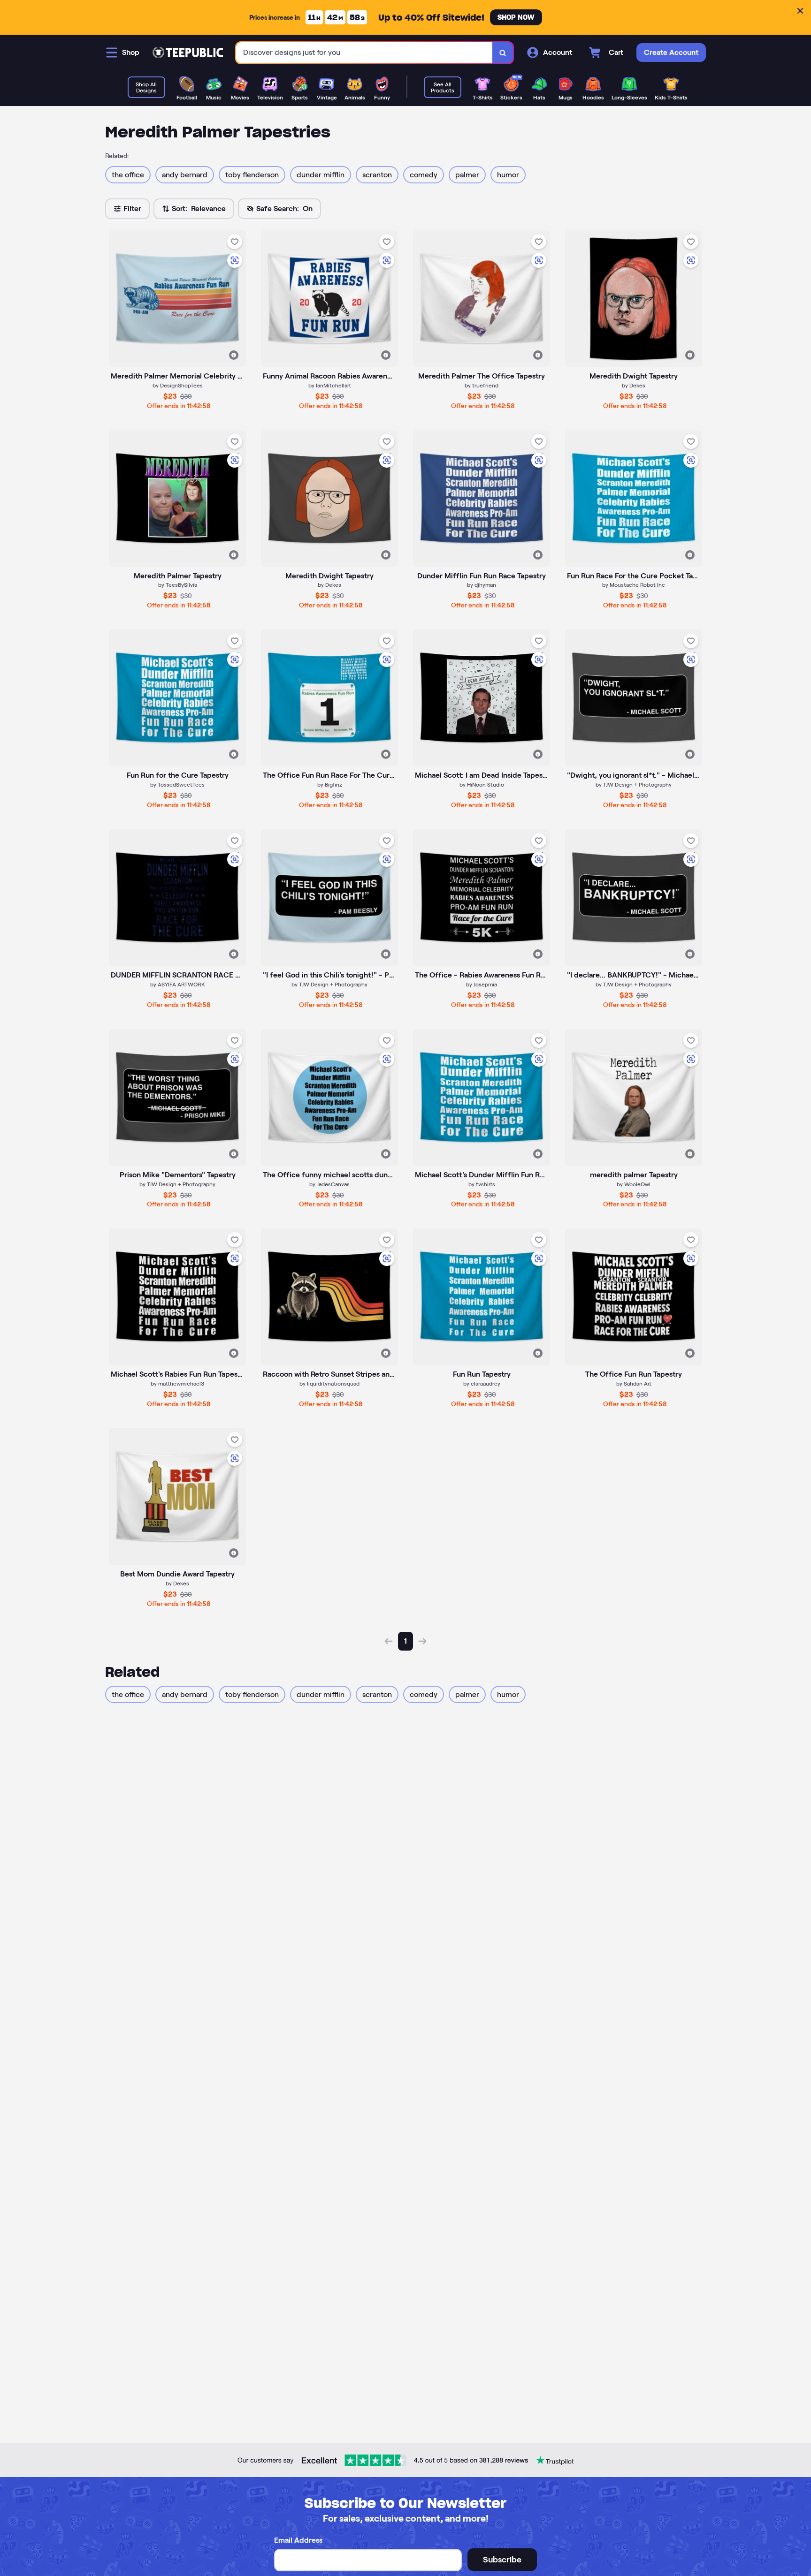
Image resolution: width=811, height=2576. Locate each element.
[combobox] (364, 53)
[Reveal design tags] (234, 355)
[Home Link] (188, 53)
